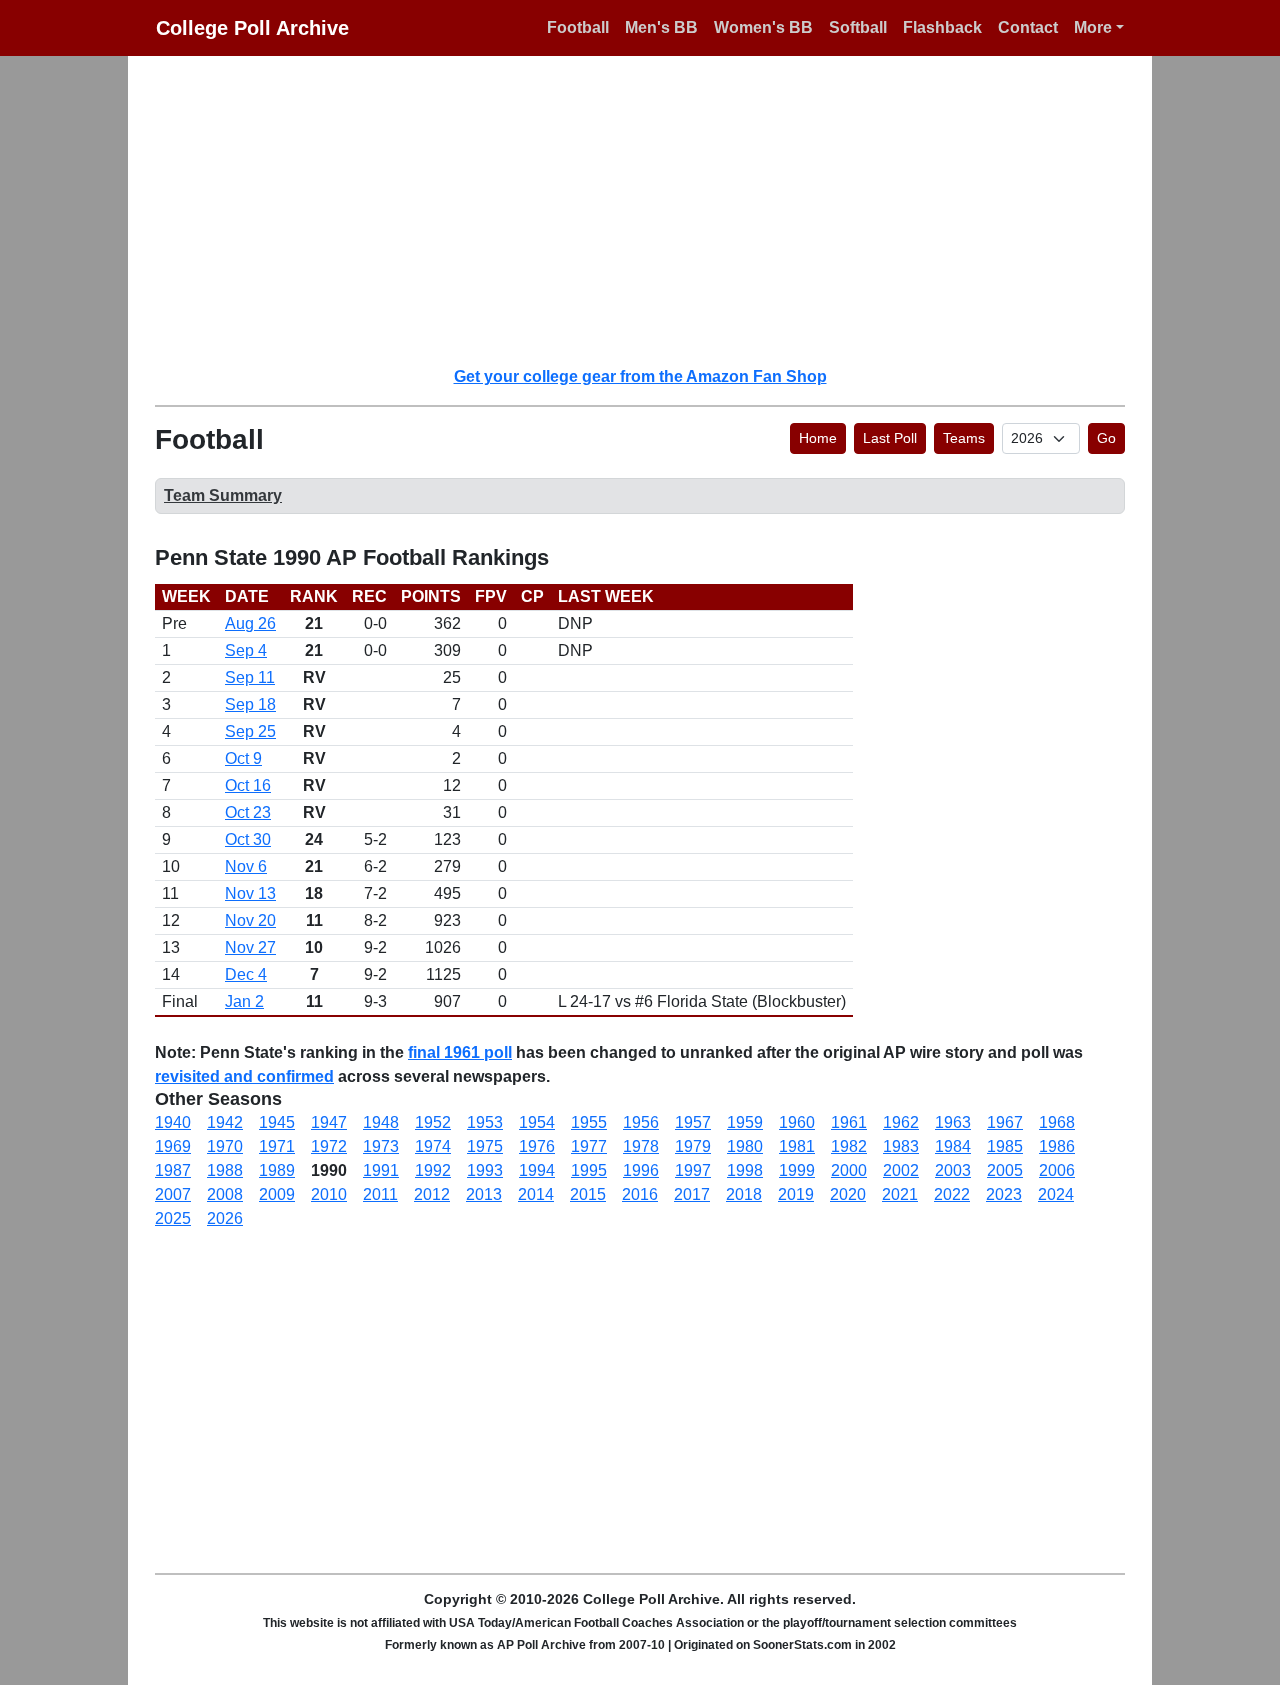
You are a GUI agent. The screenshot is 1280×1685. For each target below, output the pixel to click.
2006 (1057, 1170)
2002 (901, 1170)
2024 (1056, 1194)
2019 (796, 1194)
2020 (848, 1194)
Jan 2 (244, 1001)
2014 (536, 1194)
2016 (640, 1194)
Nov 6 (246, 866)
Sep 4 (246, 650)
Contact (1028, 27)
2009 (277, 1194)
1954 (537, 1122)
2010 (329, 1194)
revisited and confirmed (244, 1076)
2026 (225, 1218)
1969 (173, 1146)
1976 (537, 1146)
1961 (849, 1122)
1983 (901, 1146)
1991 (381, 1170)
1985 (1005, 1146)
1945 (277, 1122)
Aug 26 (250, 623)
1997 (693, 1170)
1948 (381, 1122)
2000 (849, 1170)
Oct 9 (243, 758)
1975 (485, 1146)
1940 (173, 1122)
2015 (588, 1194)
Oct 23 (248, 812)
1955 (589, 1122)
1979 (693, 1146)
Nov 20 (250, 920)
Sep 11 (250, 677)
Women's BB (763, 27)
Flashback (942, 27)
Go (1106, 438)
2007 (173, 1194)
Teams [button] (964, 438)
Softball (858, 27)
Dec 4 (246, 974)
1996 (641, 1170)
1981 (797, 1146)
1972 (329, 1146)
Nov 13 (250, 893)
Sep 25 (250, 731)
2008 (225, 1194)
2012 (432, 1194)
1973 (381, 1146)
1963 (953, 1122)
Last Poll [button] (890, 438)
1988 (225, 1170)
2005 (1005, 1170)
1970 (225, 1146)
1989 (277, 1170)
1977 (589, 1146)
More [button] (1093, 27)
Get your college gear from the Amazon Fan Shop (640, 376)
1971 (277, 1146)
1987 (173, 1170)
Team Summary (223, 495)
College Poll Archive (252, 28)
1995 (589, 1170)
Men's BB (661, 27)
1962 (901, 1122)
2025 (173, 1218)
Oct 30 (248, 839)
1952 (433, 1122)
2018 (744, 1194)
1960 (797, 1122)
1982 (849, 1146)
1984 (953, 1146)
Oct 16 (248, 785)
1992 (433, 1170)
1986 (1057, 1146)
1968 (1057, 1122)
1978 (641, 1146)
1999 (797, 1170)
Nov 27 (250, 947)
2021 (900, 1194)
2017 (692, 1194)
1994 (537, 1170)
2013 (484, 1194)
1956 (641, 1122)
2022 (952, 1194)
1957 (693, 1122)
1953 (485, 1122)
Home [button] (818, 438)
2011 (380, 1194)
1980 (745, 1146)
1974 (433, 1146)
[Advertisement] (652, 210)
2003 (953, 1170)
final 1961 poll (460, 1052)
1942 (225, 1122)
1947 (329, 1122)
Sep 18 (250, 704)
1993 (485, 1170)
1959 (745, 1122)
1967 (1005, 1122)
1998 (745, 1170)
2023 (1004, 1194)
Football (578, 27)
